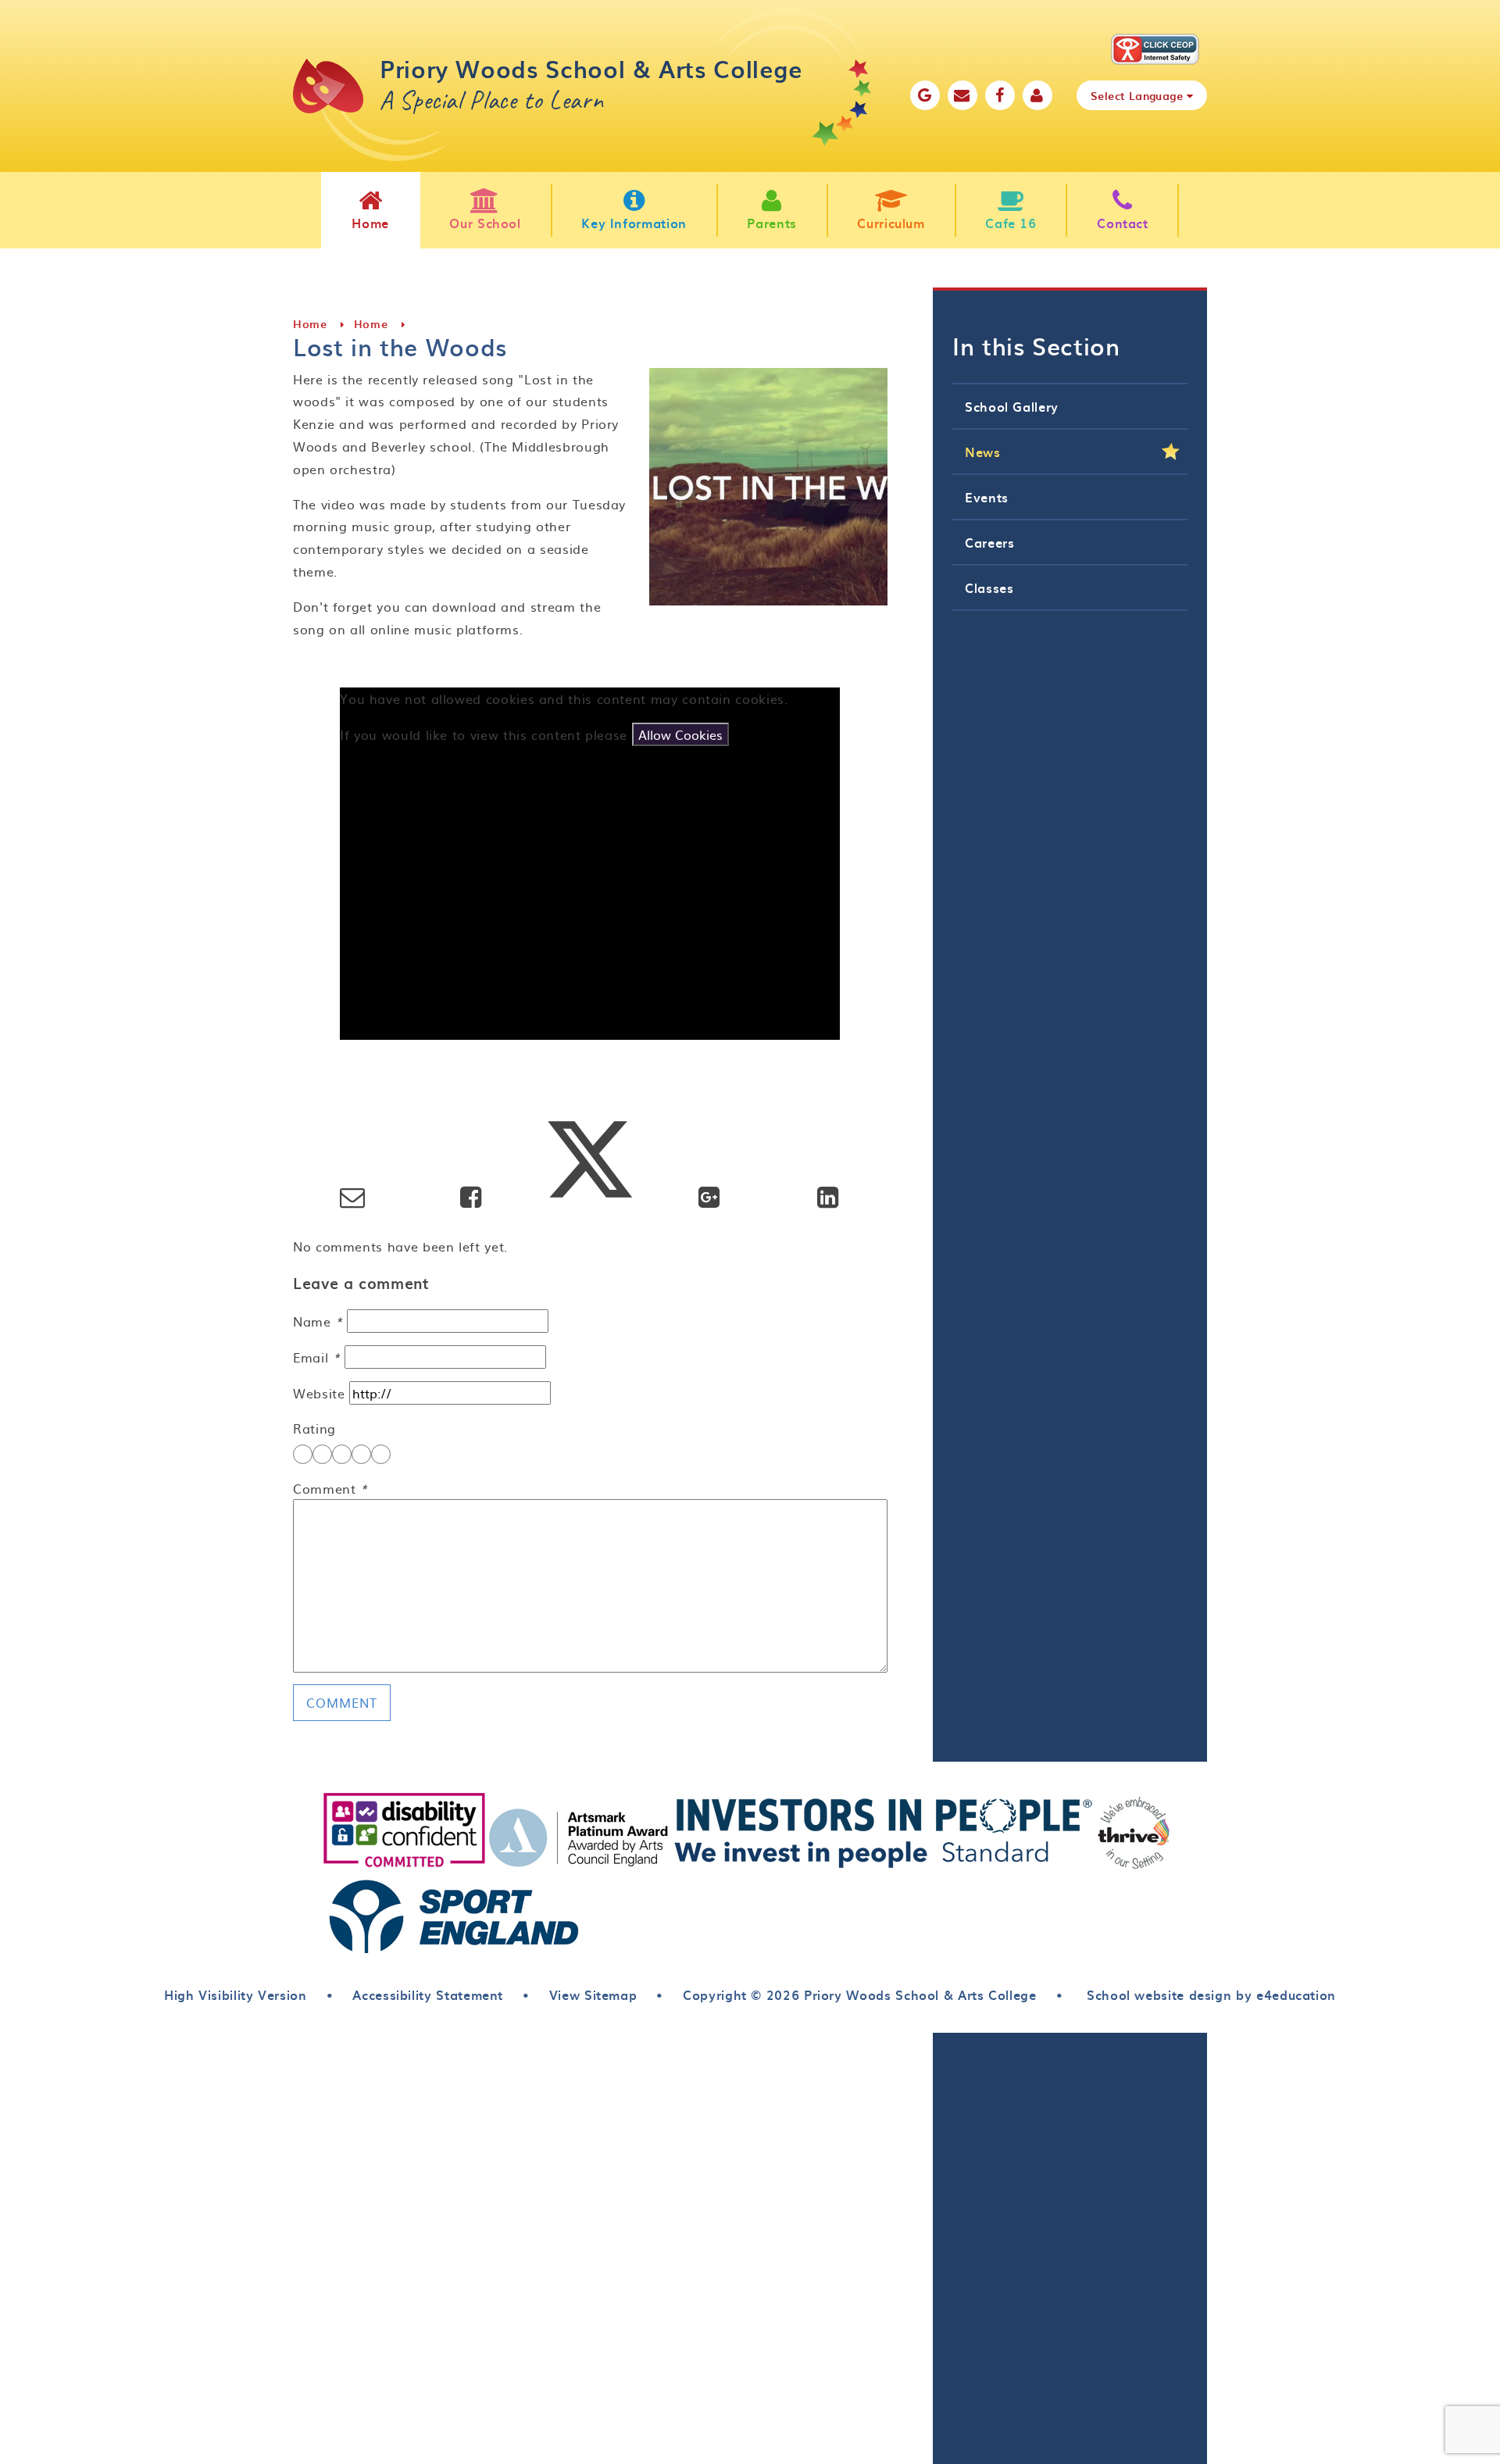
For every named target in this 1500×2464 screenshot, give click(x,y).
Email (316, 1357)
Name (318, 1321)
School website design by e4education (1209, 1994)
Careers (989, 542)
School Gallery (1012, 406)
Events (987, 497)
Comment (330, 1488)
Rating (314, 1428)
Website (319, 1393)
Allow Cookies (680, 734)
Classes (989, 587)
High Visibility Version (236, 1994)
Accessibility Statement (428, 1994)
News (983, 452)
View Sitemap (593, 1994)
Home (310, 324)
